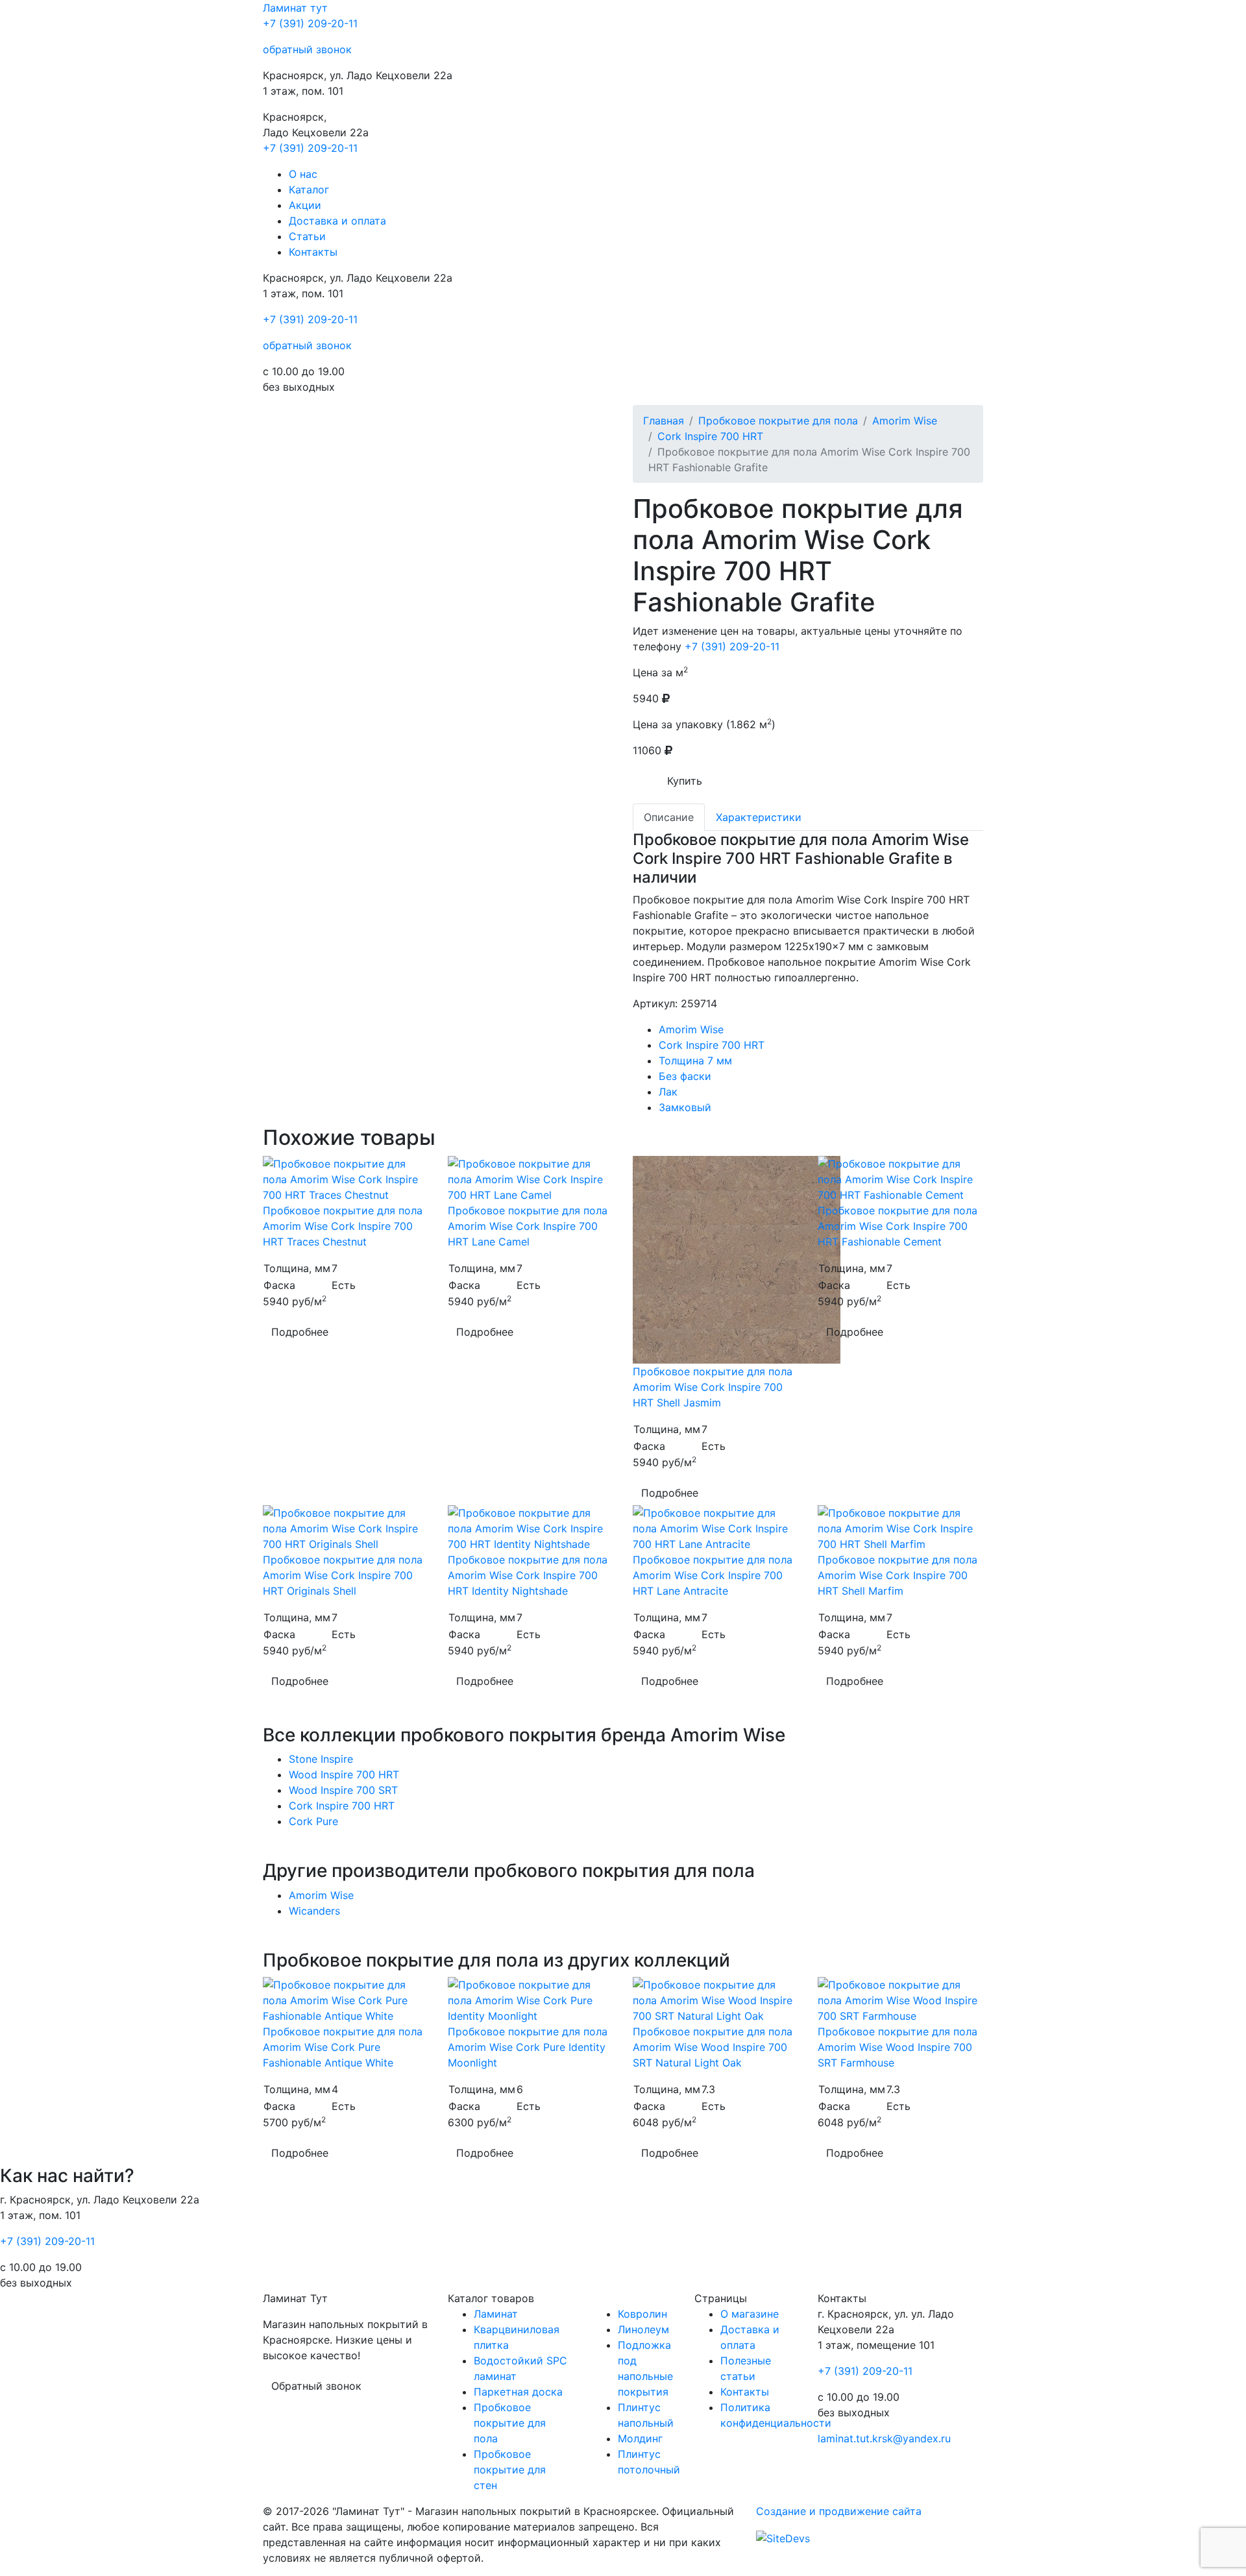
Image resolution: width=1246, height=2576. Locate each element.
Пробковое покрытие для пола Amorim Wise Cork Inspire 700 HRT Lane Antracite (713, 1575)
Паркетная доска (518, 2392)
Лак (668, 1092)
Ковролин (642, 2314)
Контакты (313, 252)
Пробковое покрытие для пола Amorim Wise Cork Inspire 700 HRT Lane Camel (528, 1226)
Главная (664, 421)
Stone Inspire (321, 1759)
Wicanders (314, 1911)
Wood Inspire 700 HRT (344, 1774)
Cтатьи (307, 236)
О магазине (750, 2314)
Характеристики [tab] (759, 817)
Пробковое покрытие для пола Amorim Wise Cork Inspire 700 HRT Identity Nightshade (528, 1575)
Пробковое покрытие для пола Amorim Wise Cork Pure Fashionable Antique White (343, 2047)
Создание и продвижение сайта (839, 2511)
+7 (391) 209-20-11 (310, 23)
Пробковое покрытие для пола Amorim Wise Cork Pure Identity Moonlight (528, 2047)
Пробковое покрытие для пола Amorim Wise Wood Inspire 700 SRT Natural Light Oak (713, 2047)
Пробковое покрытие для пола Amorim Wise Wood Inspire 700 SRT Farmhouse (898, 2047)
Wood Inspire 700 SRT (343, 1790)
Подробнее (300, 1332)
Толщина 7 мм (695, 1061)
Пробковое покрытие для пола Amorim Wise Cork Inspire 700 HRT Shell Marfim (898, 1575)
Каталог (309, 190)
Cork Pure (313, 1821)
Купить (685, 781)
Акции (305, 205)
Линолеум (643, 2329)
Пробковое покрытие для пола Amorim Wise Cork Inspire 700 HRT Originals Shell (343, 1575)
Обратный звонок (316, 2386)
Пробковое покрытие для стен (510, 2470)
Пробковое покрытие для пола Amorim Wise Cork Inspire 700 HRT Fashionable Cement (898, 1226)
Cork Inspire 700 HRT (710, 436)
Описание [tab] (669, 817)
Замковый (685, 1107)
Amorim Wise (905, 421)
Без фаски (685, 1076)
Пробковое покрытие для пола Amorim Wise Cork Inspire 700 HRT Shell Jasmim (713, 1387)
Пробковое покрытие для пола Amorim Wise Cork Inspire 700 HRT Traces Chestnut (343, 1226)
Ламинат (295, 8)
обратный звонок (307, 49)
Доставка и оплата (337, 221)
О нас (303, 174)
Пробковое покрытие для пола (778, 421)
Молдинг (640, 2438)
